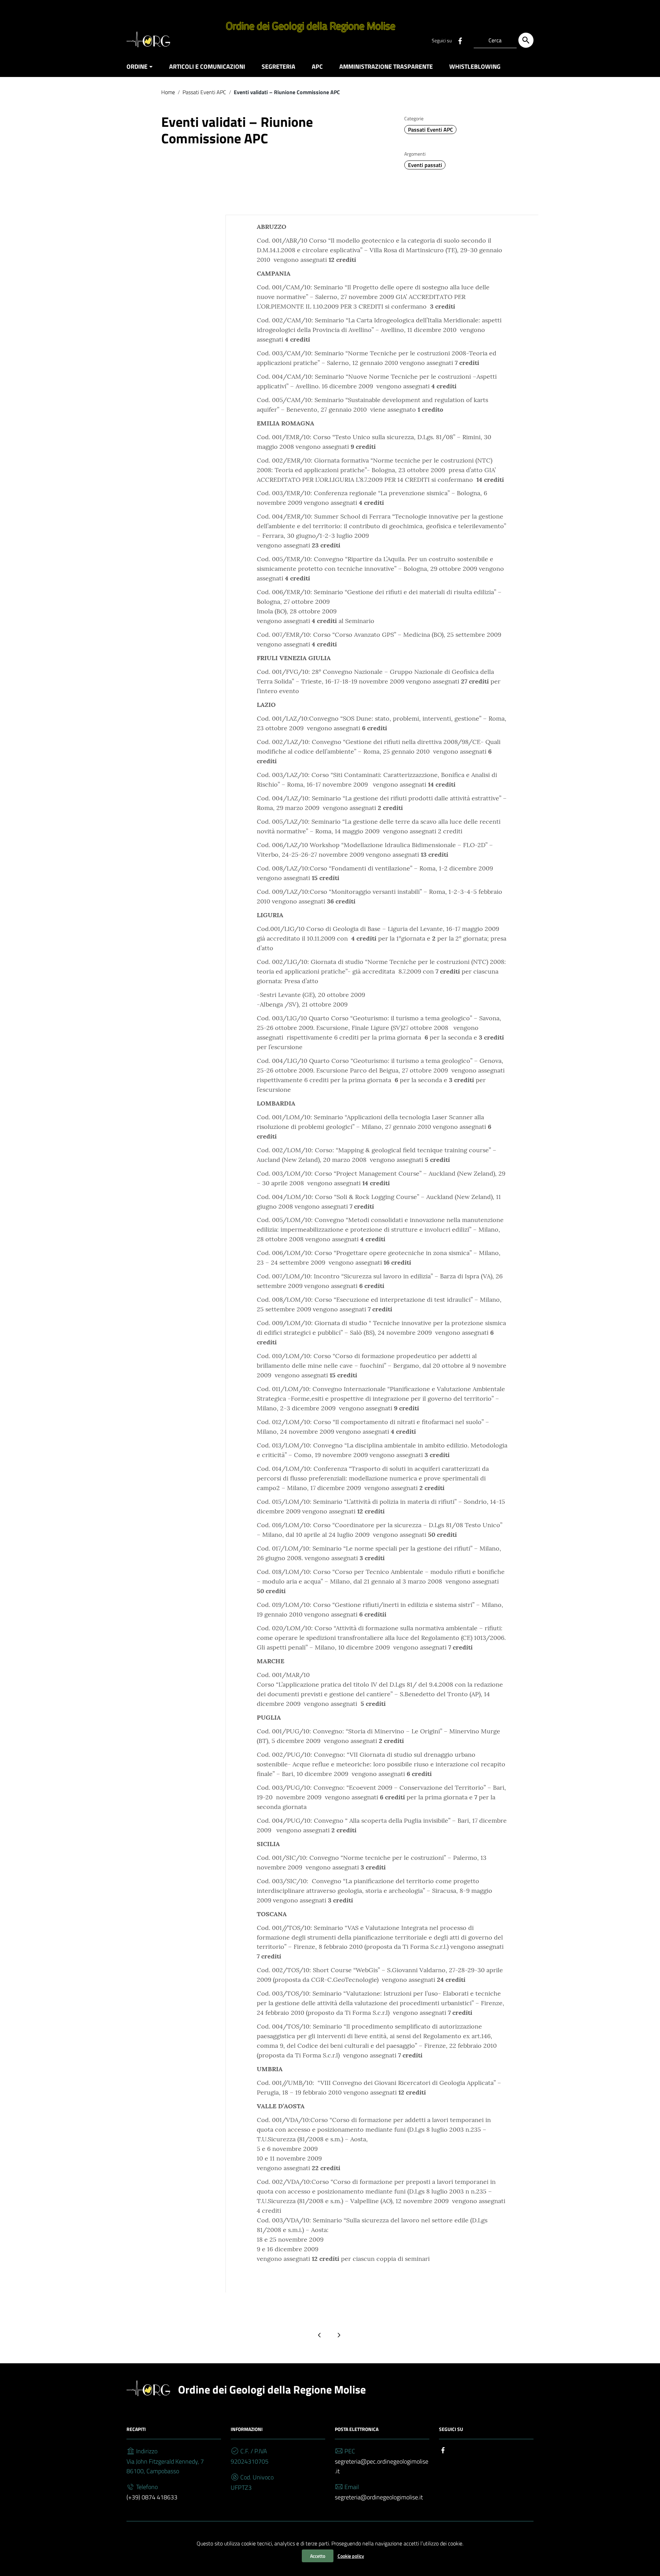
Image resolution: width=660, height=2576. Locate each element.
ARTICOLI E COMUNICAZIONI (207, 66)
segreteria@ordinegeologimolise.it (379, 2497)
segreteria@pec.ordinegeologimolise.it (382, 2466)
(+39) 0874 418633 (152, 2497)
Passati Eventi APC (204, 92)
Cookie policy (351, 2556)
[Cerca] (526, 40)
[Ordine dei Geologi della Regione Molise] (149, 39)
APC (317, 66)
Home (168, 92)
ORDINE (137, 66)
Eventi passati (425, 165)
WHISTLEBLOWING (475, 66)
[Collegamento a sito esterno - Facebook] (460, 40)
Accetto (318, 2556)
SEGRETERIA (278, 66)
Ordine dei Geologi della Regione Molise (272, 2389)
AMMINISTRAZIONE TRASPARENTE (386, 66)
